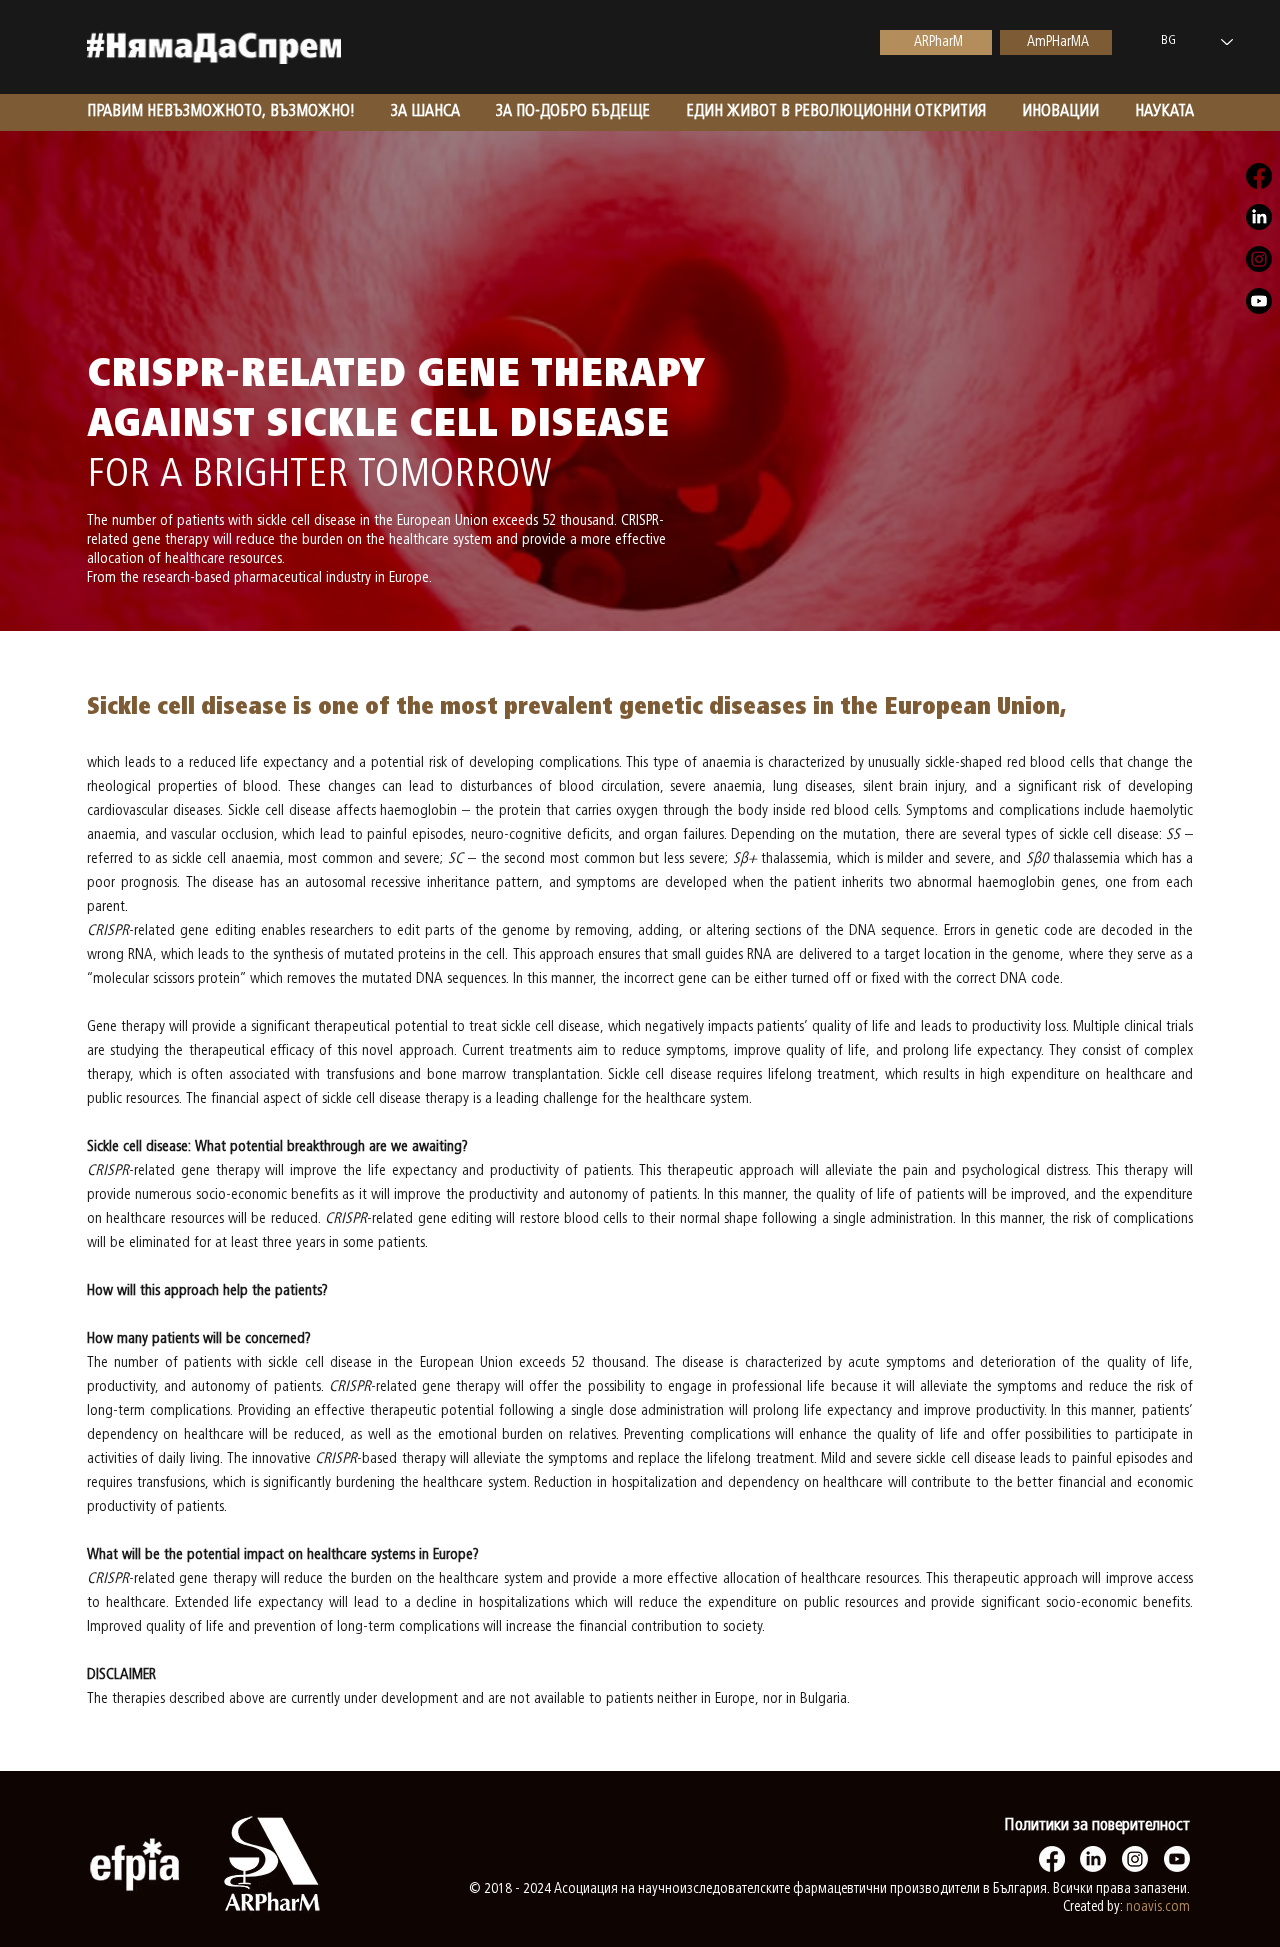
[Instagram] (1135, 1859)
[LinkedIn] (1093, 1859)
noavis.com (1158, 1907)
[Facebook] (1052, 1859)
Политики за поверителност (1097, 1826)
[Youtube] (1177, 1859)
